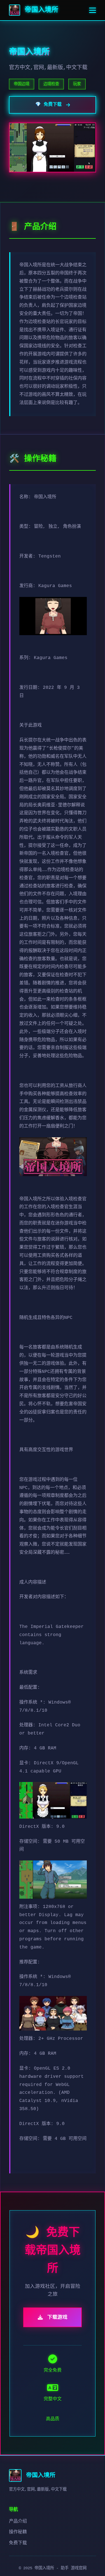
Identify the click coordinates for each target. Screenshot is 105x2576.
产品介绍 (18, 2521)
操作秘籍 (18, 2532)
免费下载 (18, 2543)
